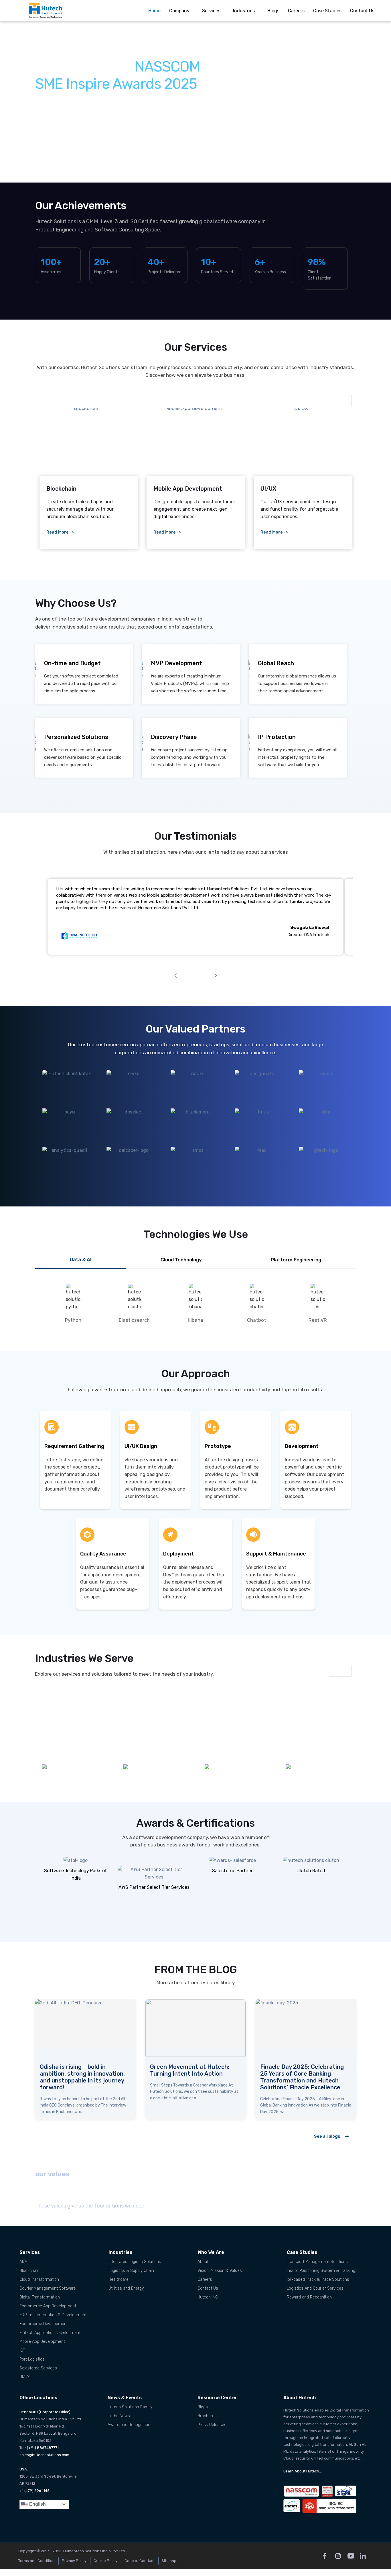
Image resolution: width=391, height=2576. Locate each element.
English (37, 2504)
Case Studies (327, 11)
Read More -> (60, 532)
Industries (244, 11)
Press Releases (212, 2425)
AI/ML (24, 2262)
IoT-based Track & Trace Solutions (318, 2279)
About (203, 2262)
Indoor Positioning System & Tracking (321, 2271)
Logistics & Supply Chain (131, 2271)
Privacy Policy (74, 2561)
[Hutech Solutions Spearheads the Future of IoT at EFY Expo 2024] (195, 2028)
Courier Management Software (48, 2288)
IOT (22, 2350)
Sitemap (169, 2561)
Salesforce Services (38, 2368)
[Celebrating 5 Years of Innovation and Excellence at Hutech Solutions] (85, 2028)
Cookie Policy (105, 2561)
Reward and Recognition (309, 2297)
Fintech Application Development (50, 2333)
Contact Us (362, 11)
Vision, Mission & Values (220, 2271)
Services (211, 11)
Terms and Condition (36, 2561)
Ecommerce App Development (48, 2306)
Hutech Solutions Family (130, 2407)
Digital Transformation (40, 2297)
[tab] (81, 1260)
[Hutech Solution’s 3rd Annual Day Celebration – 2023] (306, 2028)
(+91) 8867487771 (43, 2448)
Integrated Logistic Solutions (135, 2262)
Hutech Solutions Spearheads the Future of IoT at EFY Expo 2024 (192, 2074)
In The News (119, 2416)
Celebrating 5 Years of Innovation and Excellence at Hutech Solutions (80, 2074)
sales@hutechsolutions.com (44, 2455)
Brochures (207, 2416)
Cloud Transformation (39, 2279)
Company (179, 11)
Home (154, 11)
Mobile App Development (42, 2342)
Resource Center (217, 2398)
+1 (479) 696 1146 (34, 2491)
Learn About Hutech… (303, 2471)
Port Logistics (32, 2359)
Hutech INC (208, 2297)
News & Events (125, 2398)
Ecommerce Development (44, 2324)
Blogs (273, 11)
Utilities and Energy (126, 2288)
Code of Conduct (140, 2561)
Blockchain (29, 2271)
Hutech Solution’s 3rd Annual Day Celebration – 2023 (300, 2070)
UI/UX (25, 2377)
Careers (296, 11)
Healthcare (119, 2279)
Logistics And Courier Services (315, 2288)
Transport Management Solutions (317, 2262)
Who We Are (211, 2252)
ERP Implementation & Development (53, 2315)
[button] (16, 102)
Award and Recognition (129, 2425)
